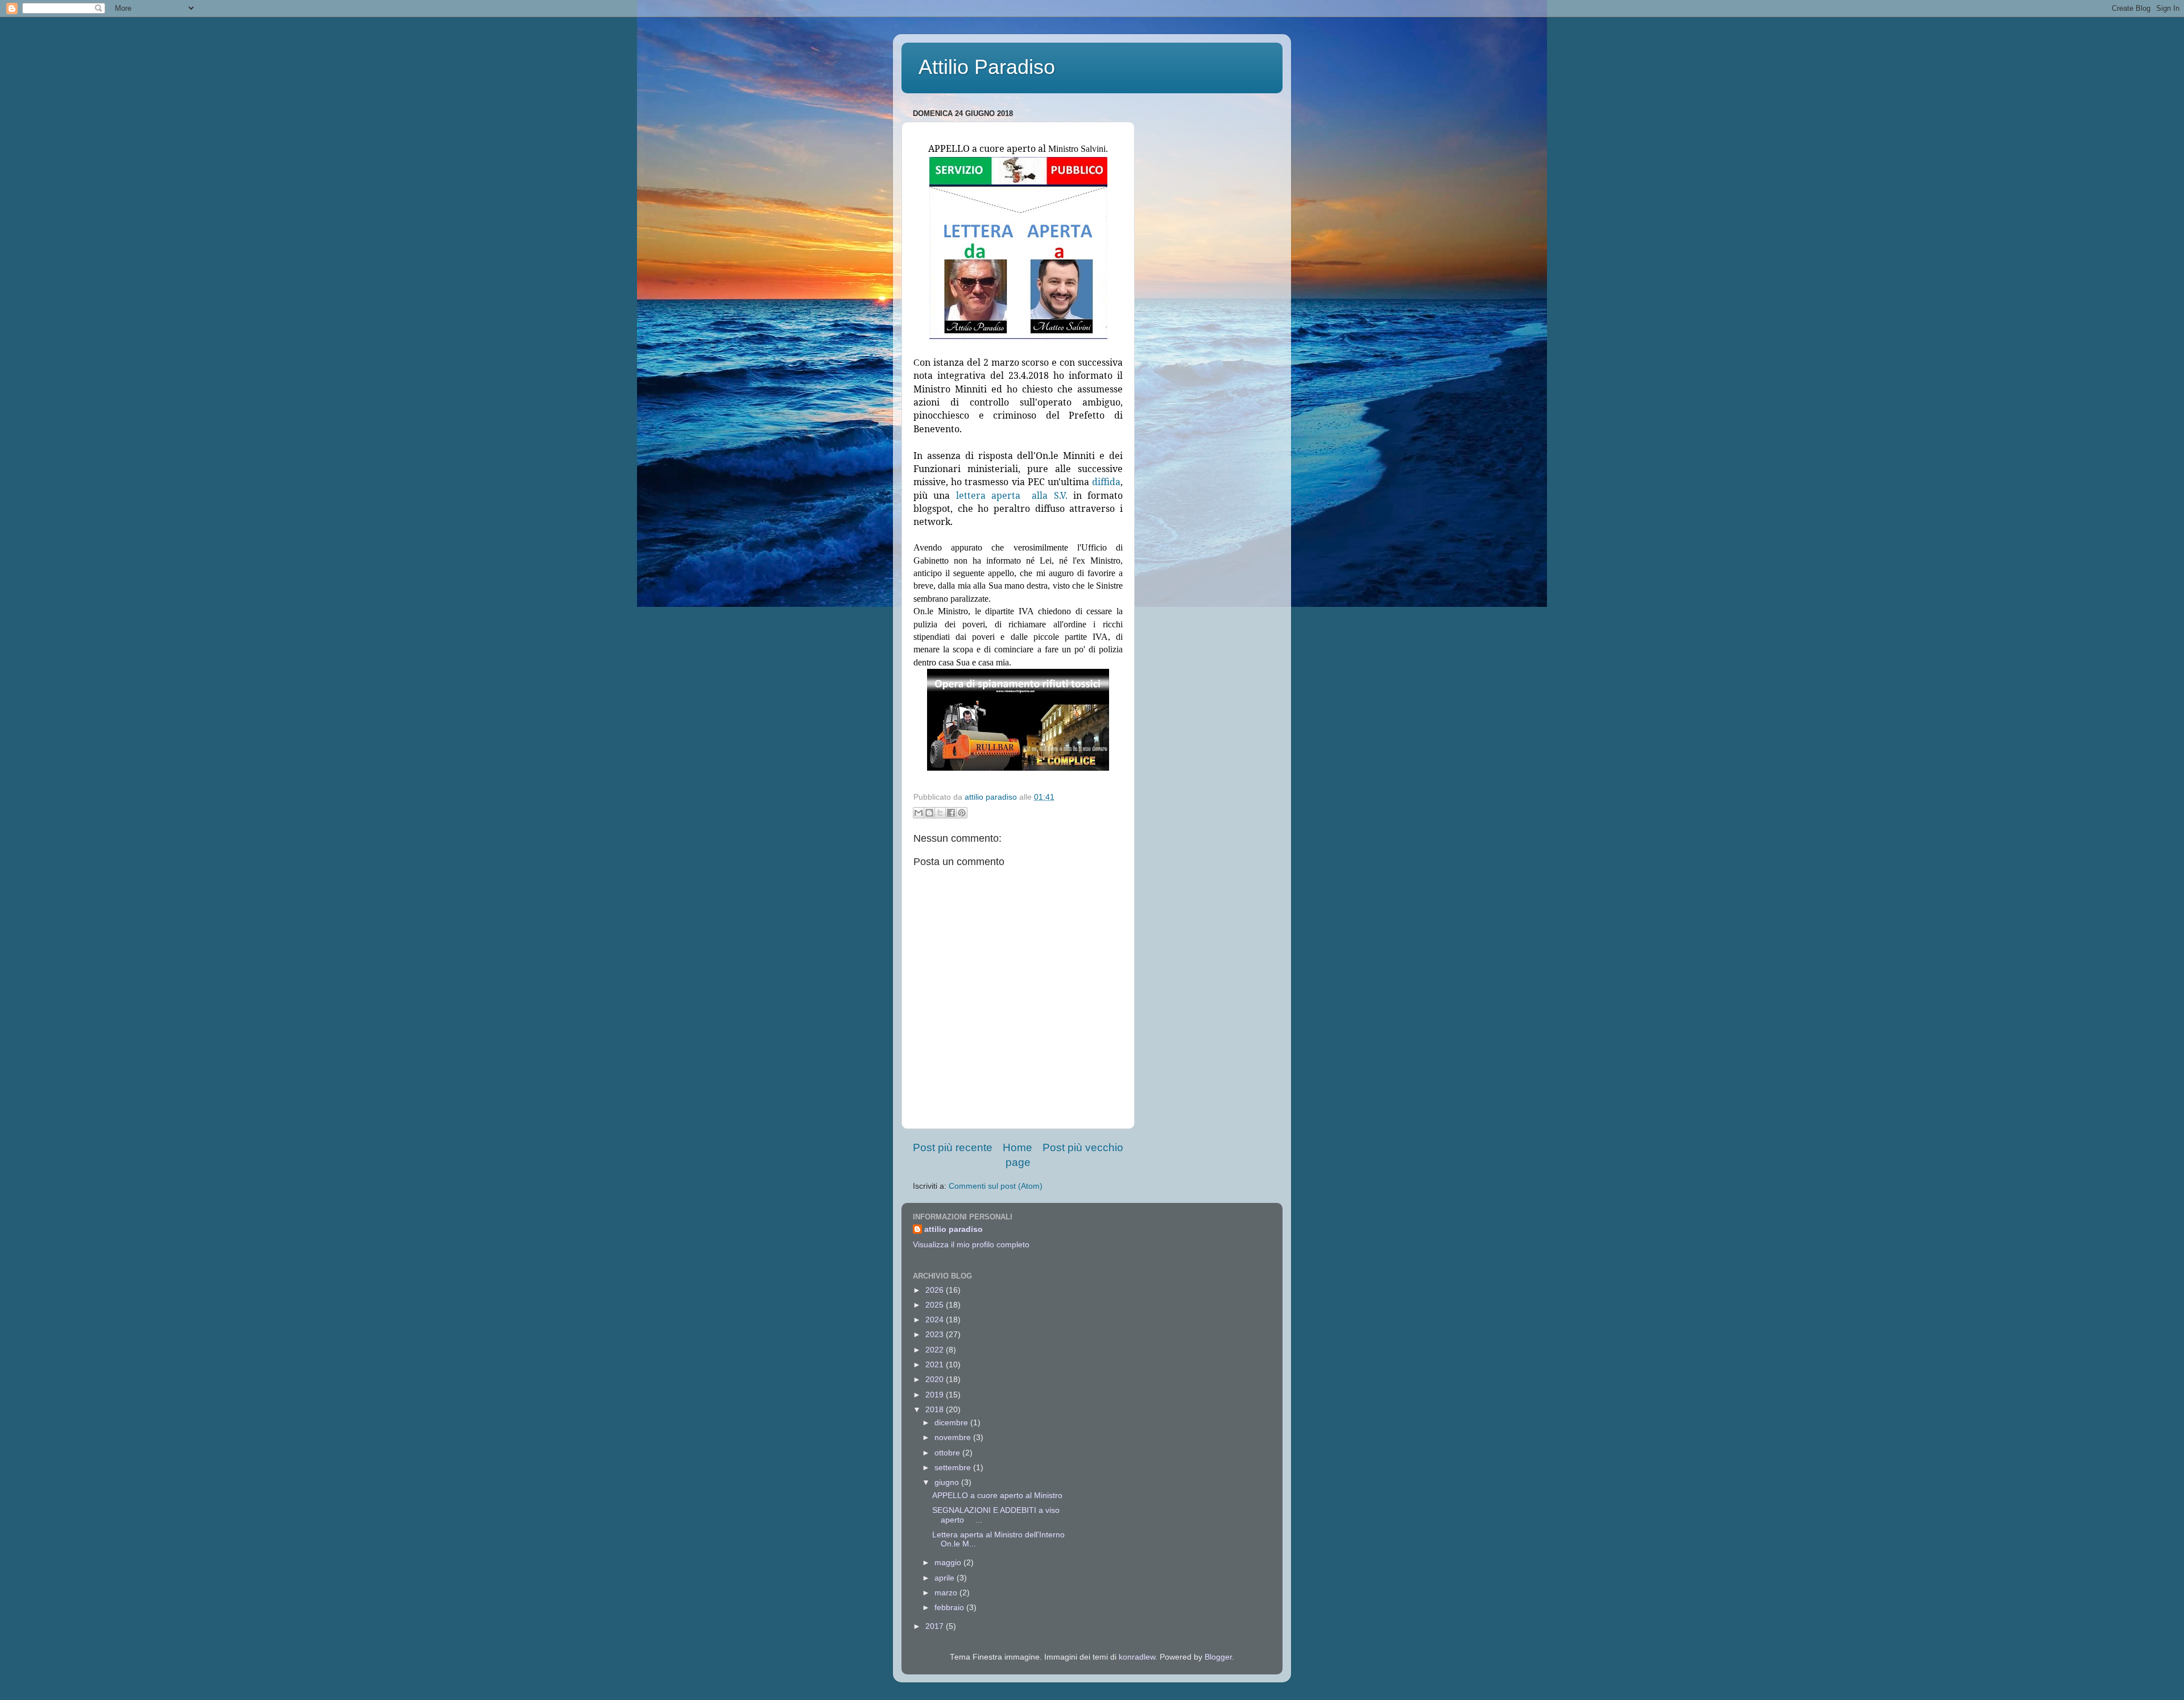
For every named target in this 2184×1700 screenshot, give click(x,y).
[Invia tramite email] (919, 813)
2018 (936, 1410)
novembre (954, 1438)
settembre (954, 1468)
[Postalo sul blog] (929, 813)
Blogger (1218, 1657)
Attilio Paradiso (987, 67)
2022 (936, 1350)
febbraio (950, 1608)
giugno (948, 1482)
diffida (1106, 482)
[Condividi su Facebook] (951, 813)
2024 (936, 1320)
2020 (936, 1380)
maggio (949, 1563)
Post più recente (953, 1147)
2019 (936, 1395)
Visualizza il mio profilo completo (971, 1245)
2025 (936, 1305)
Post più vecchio (1083, 1147)
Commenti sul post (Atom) (996, 1186)
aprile (946, 1578)
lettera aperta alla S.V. (1012, 495)
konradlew (1137, 1657)
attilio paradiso (954, 1229)
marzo (947, 1593)
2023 (936, 1335)
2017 (936, 1626)
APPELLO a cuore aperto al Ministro (997, 1496)
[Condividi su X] (940, 813)
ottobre (948, 1453)
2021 (936, 1365)
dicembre (952, 1423)
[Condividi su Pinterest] (962, 813)
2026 (936, 1290)
